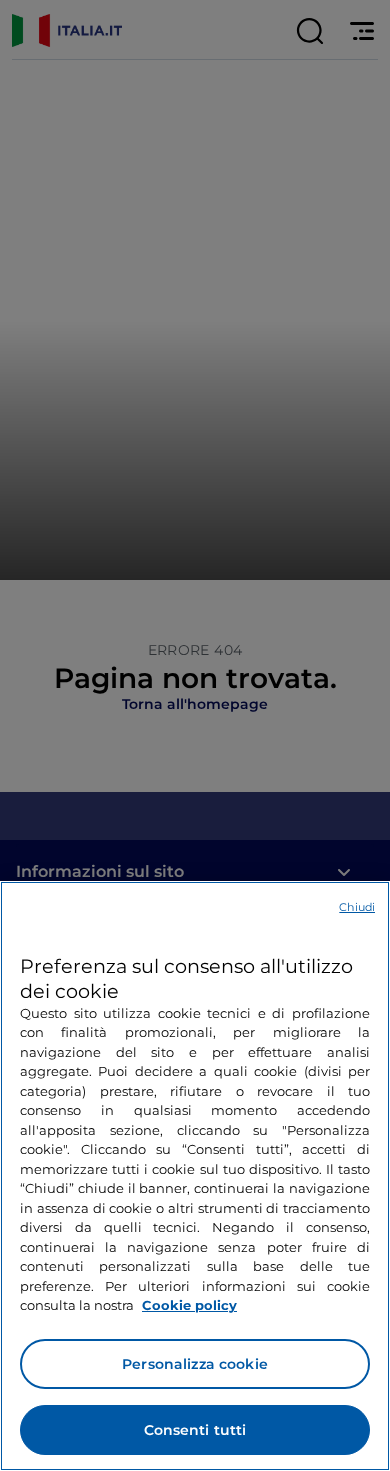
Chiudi (357, 907)
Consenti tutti (195, 1430)
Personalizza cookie (195, 1364)
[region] (195, 1176)
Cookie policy (189, 1305)
